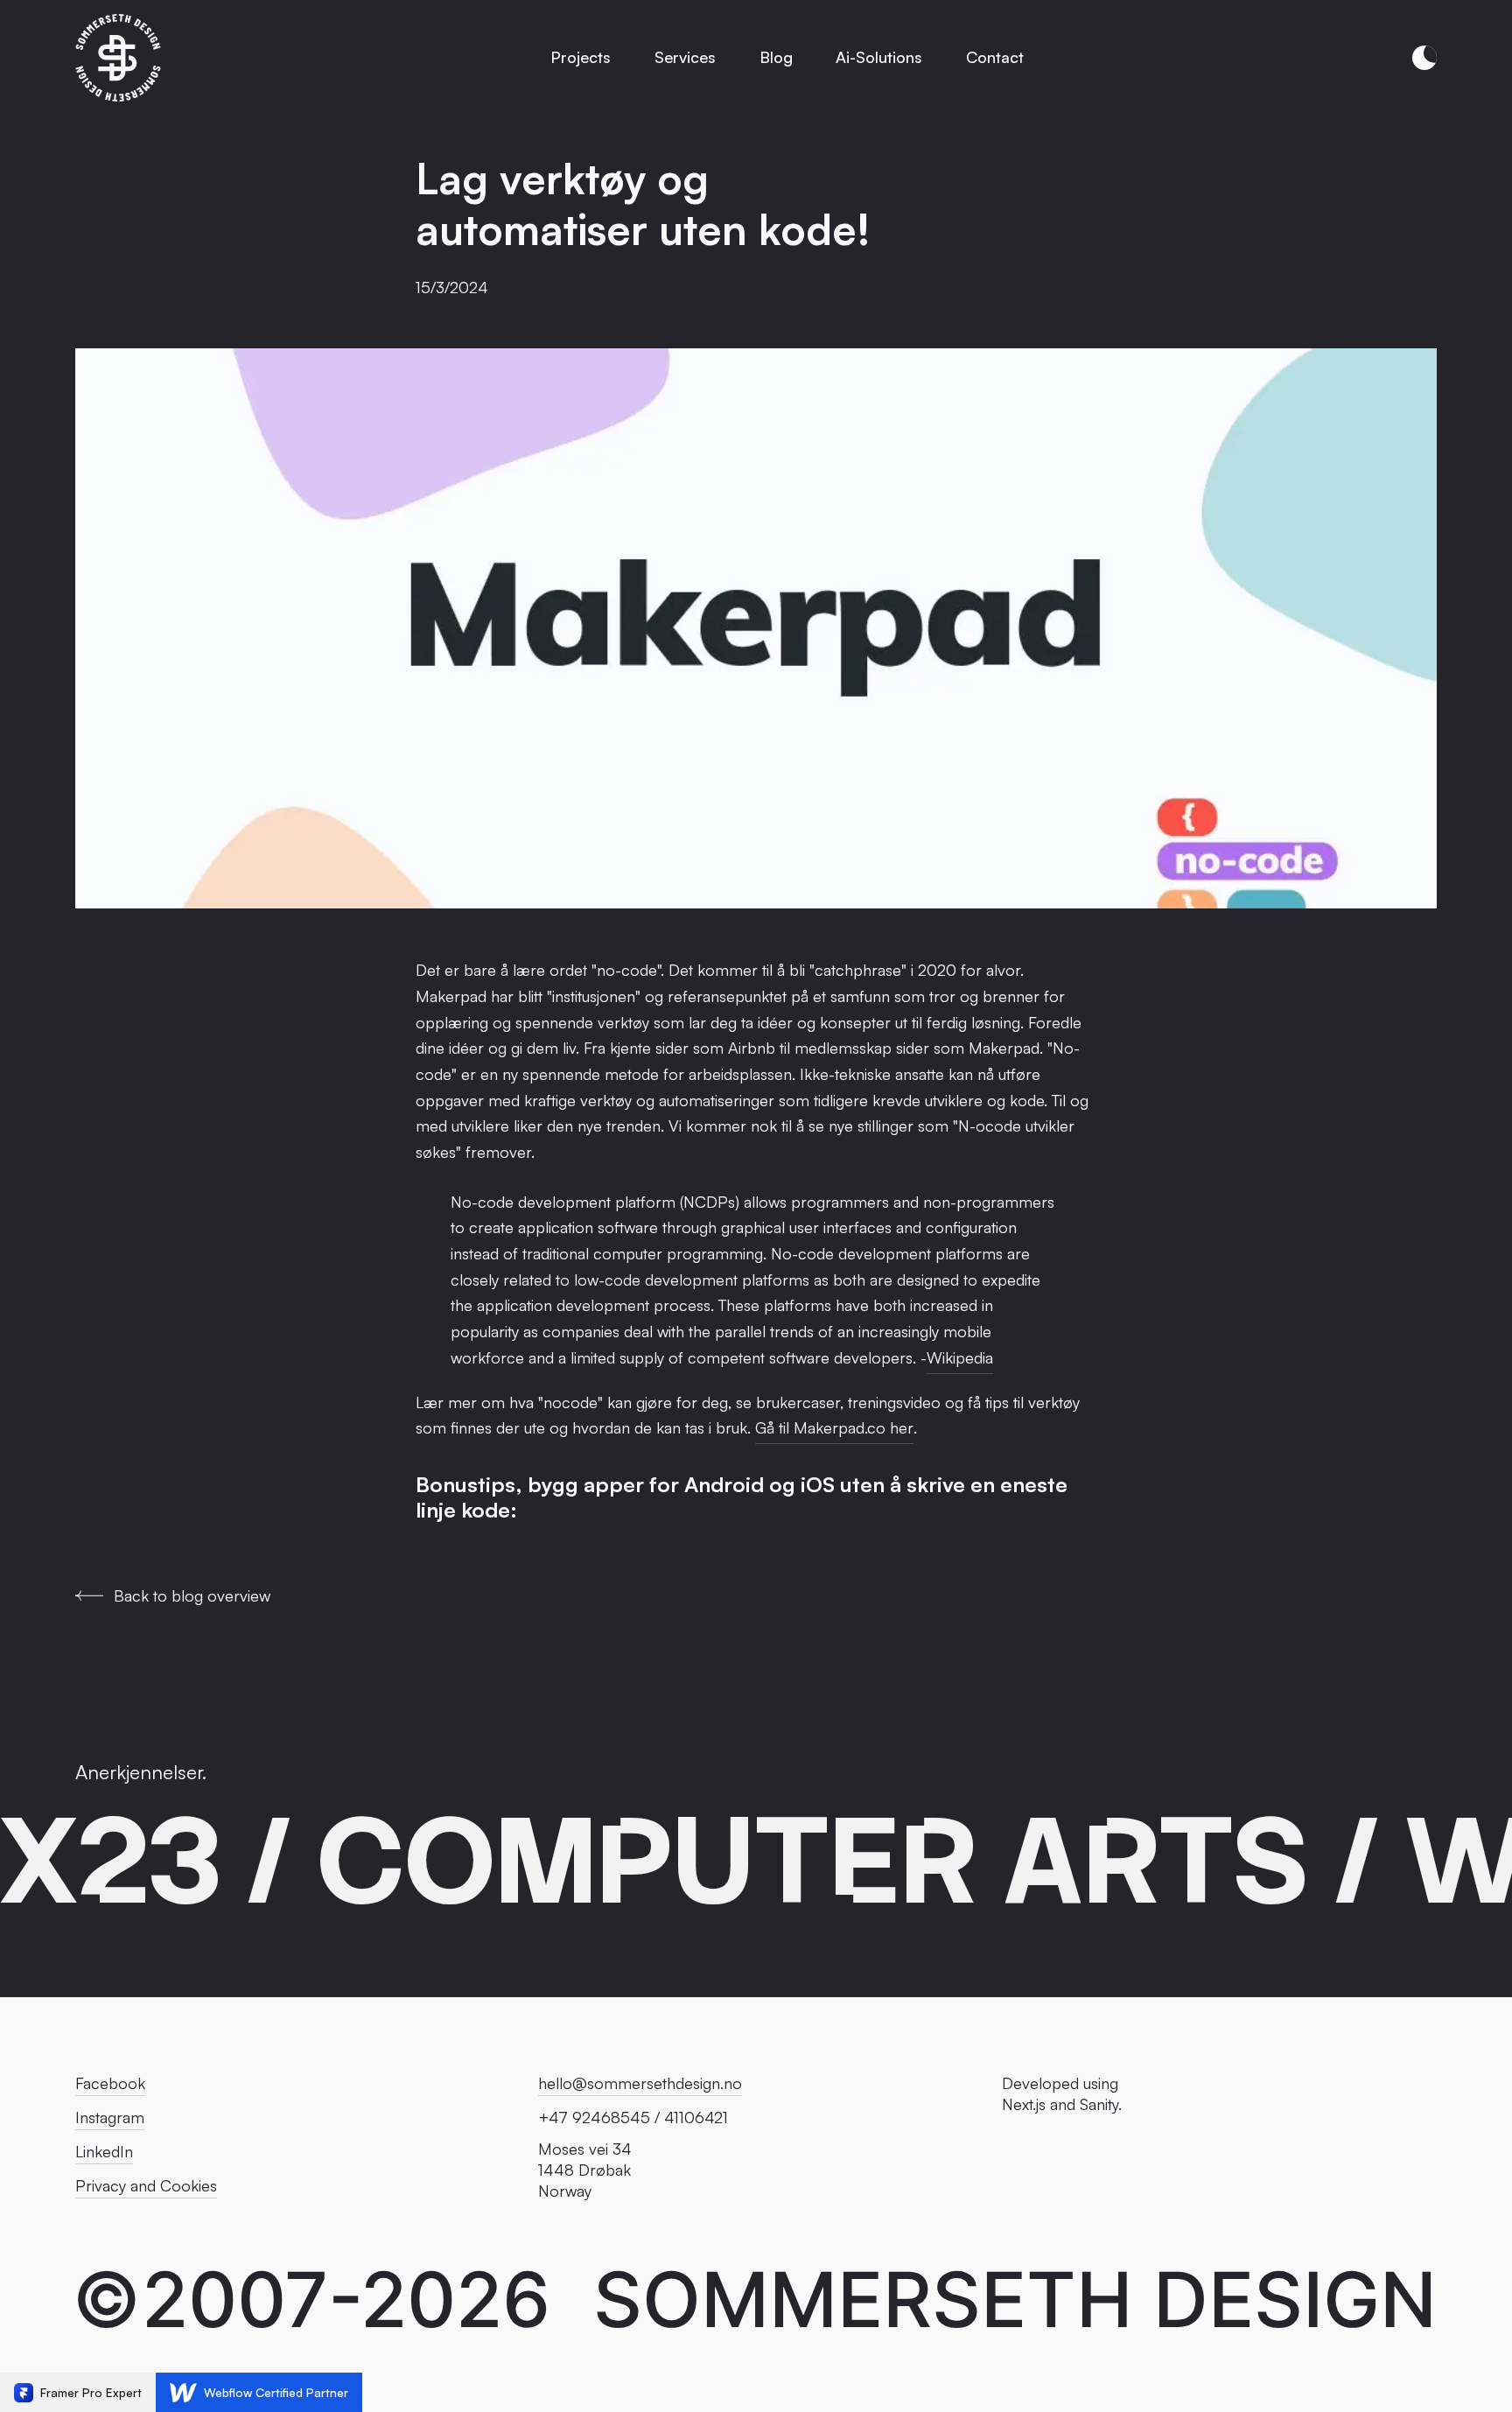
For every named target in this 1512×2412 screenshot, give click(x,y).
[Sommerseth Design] (119, 58)
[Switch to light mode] (1424, 58)
